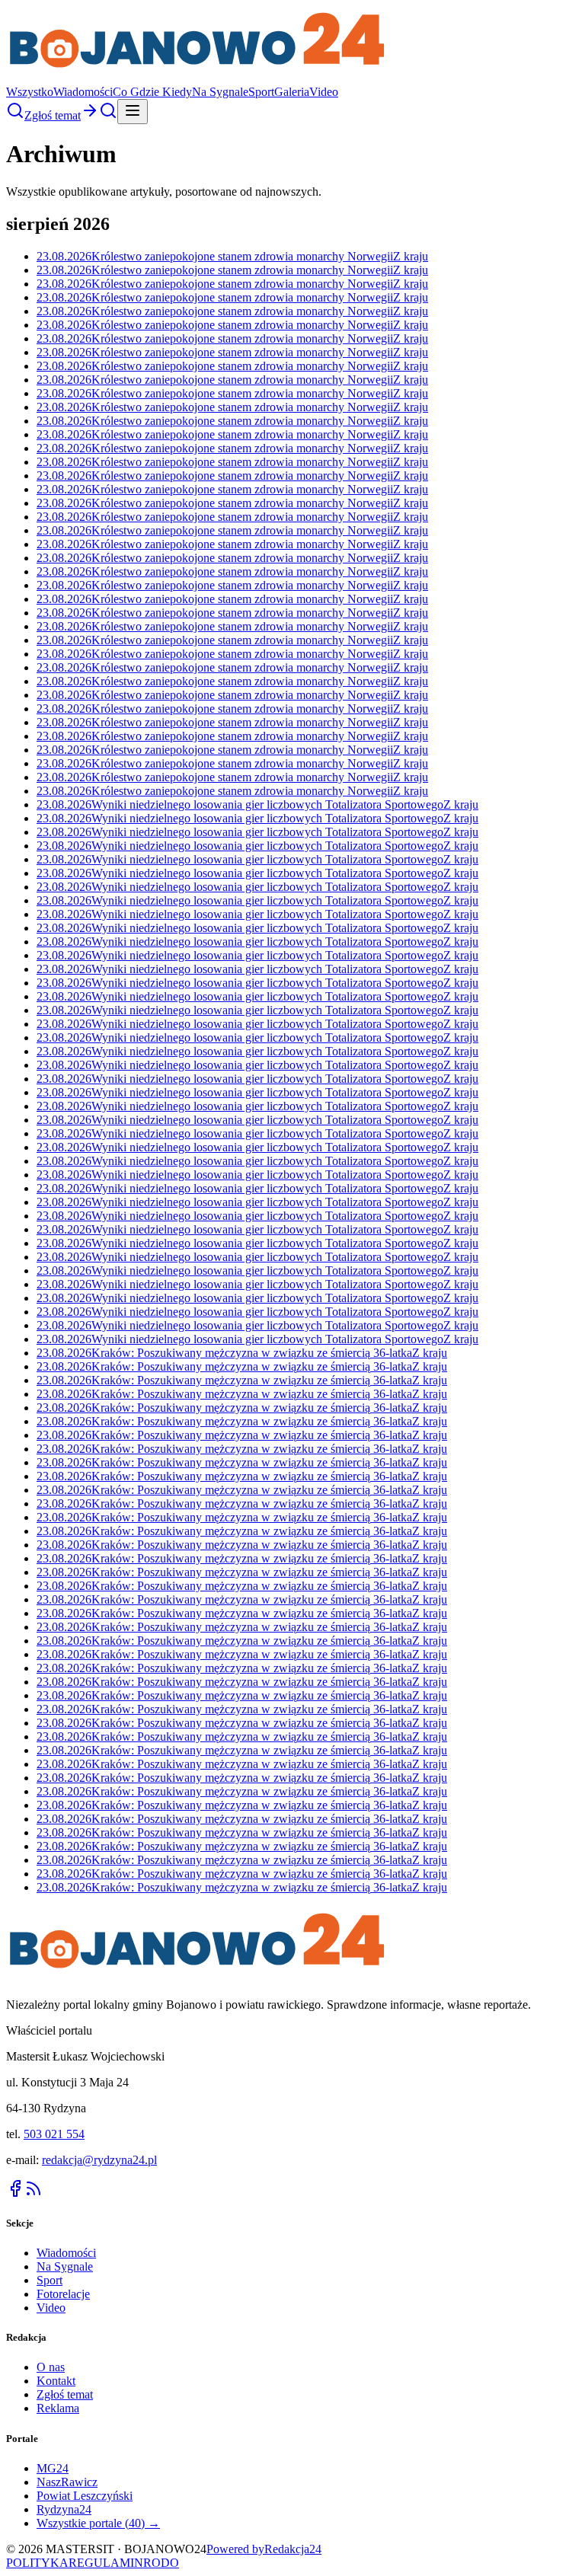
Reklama (58, 2408)
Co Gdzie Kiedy (152, 92)
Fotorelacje (63, 2294)
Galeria (292, 92)
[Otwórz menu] (133, 112)
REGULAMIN (106, 2563)
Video (324, 92)
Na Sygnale (220, 92)
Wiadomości (83, 92)
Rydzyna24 (64, 2509)
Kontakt (56, 2381)
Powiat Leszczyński (85, 2496)
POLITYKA (37, 2563)
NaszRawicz (67, 2482)
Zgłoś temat (65, 2394)
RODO (161, 2563)
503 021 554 (54, 2134)
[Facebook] (15, 2193)
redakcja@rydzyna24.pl (99, 2160)
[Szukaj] (15, 115)
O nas (51, 2367)
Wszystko (30, 92)
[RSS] (34, 2193)
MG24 (53, 2468)
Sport (261, 92)
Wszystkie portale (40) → (98, 2523)
